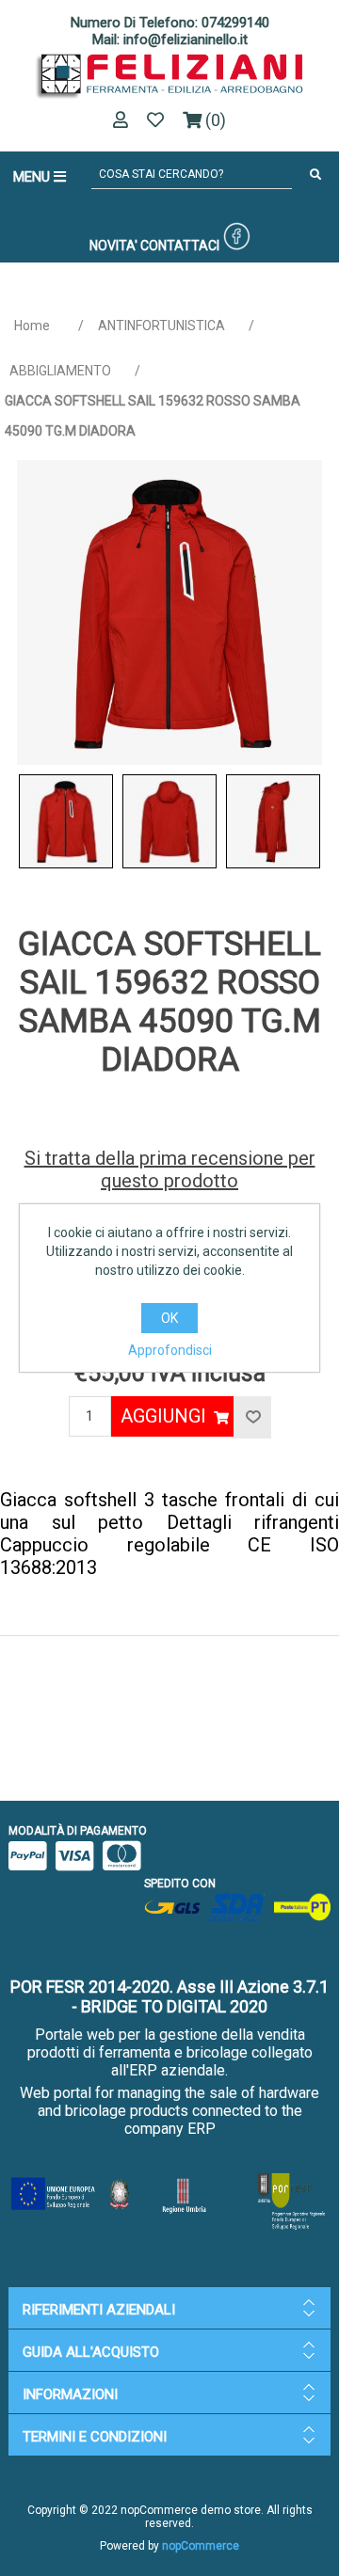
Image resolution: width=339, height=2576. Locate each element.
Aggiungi (163, 1416)
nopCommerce (201, 2546)
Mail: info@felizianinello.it (170, 40)
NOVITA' (113, 246)
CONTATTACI (180, 246)
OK (169, 1318)
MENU (33, 177)
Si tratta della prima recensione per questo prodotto (170, 1169)
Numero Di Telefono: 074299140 (170, 23)
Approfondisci (170, 1350)
